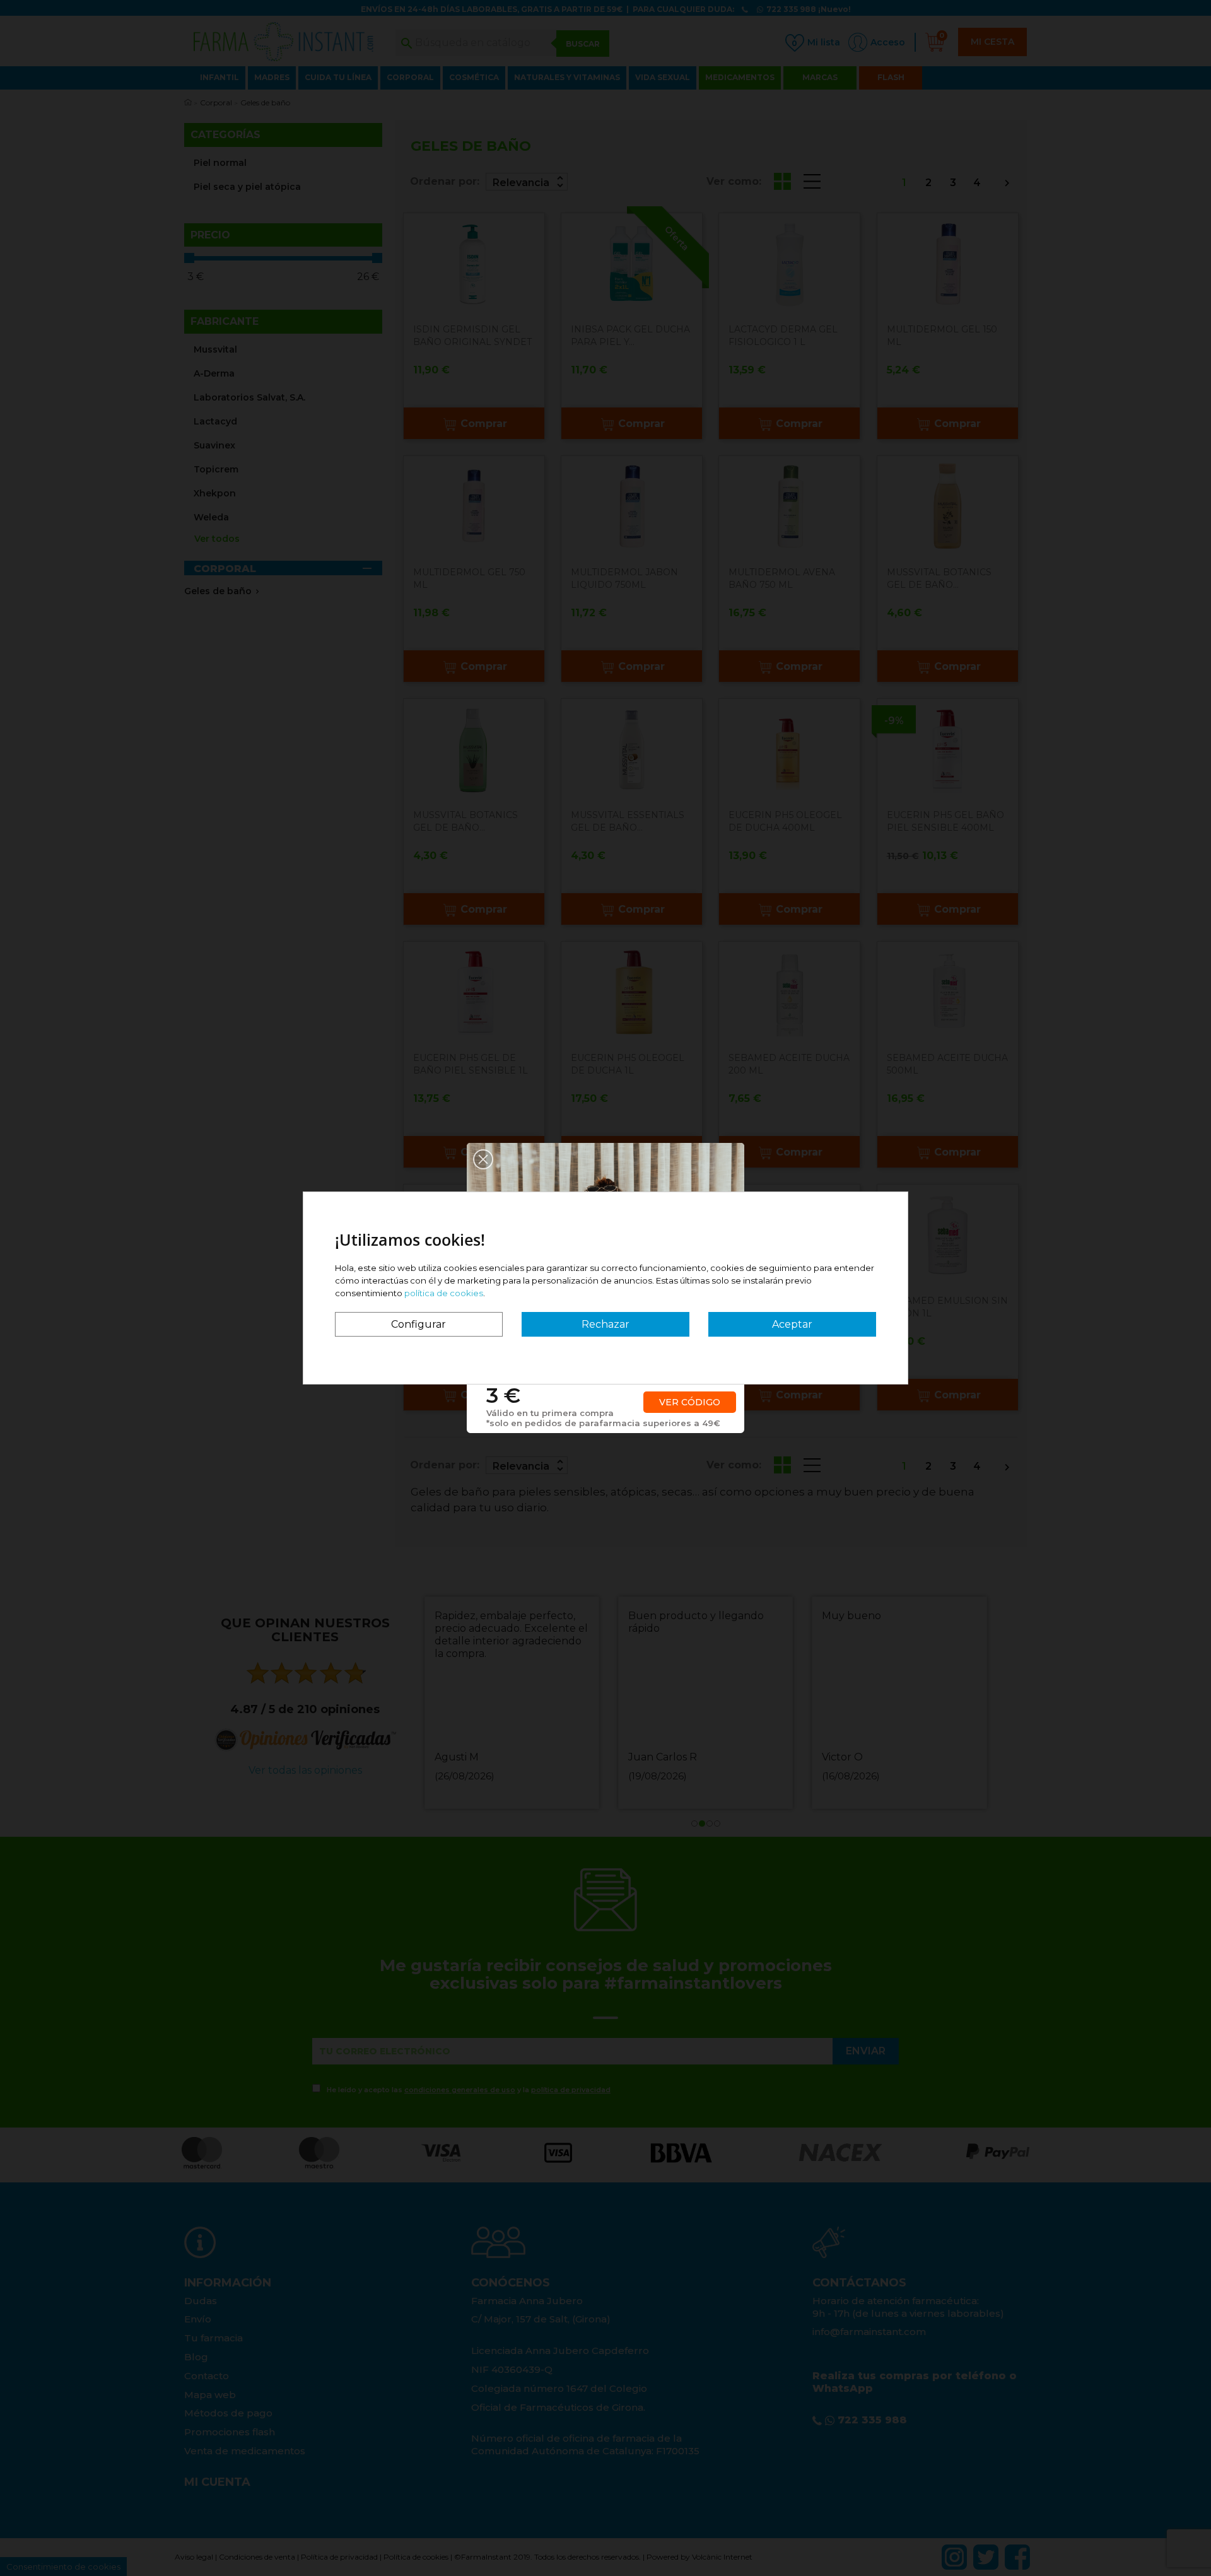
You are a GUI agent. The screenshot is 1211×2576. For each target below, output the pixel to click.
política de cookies (444, 1293)
